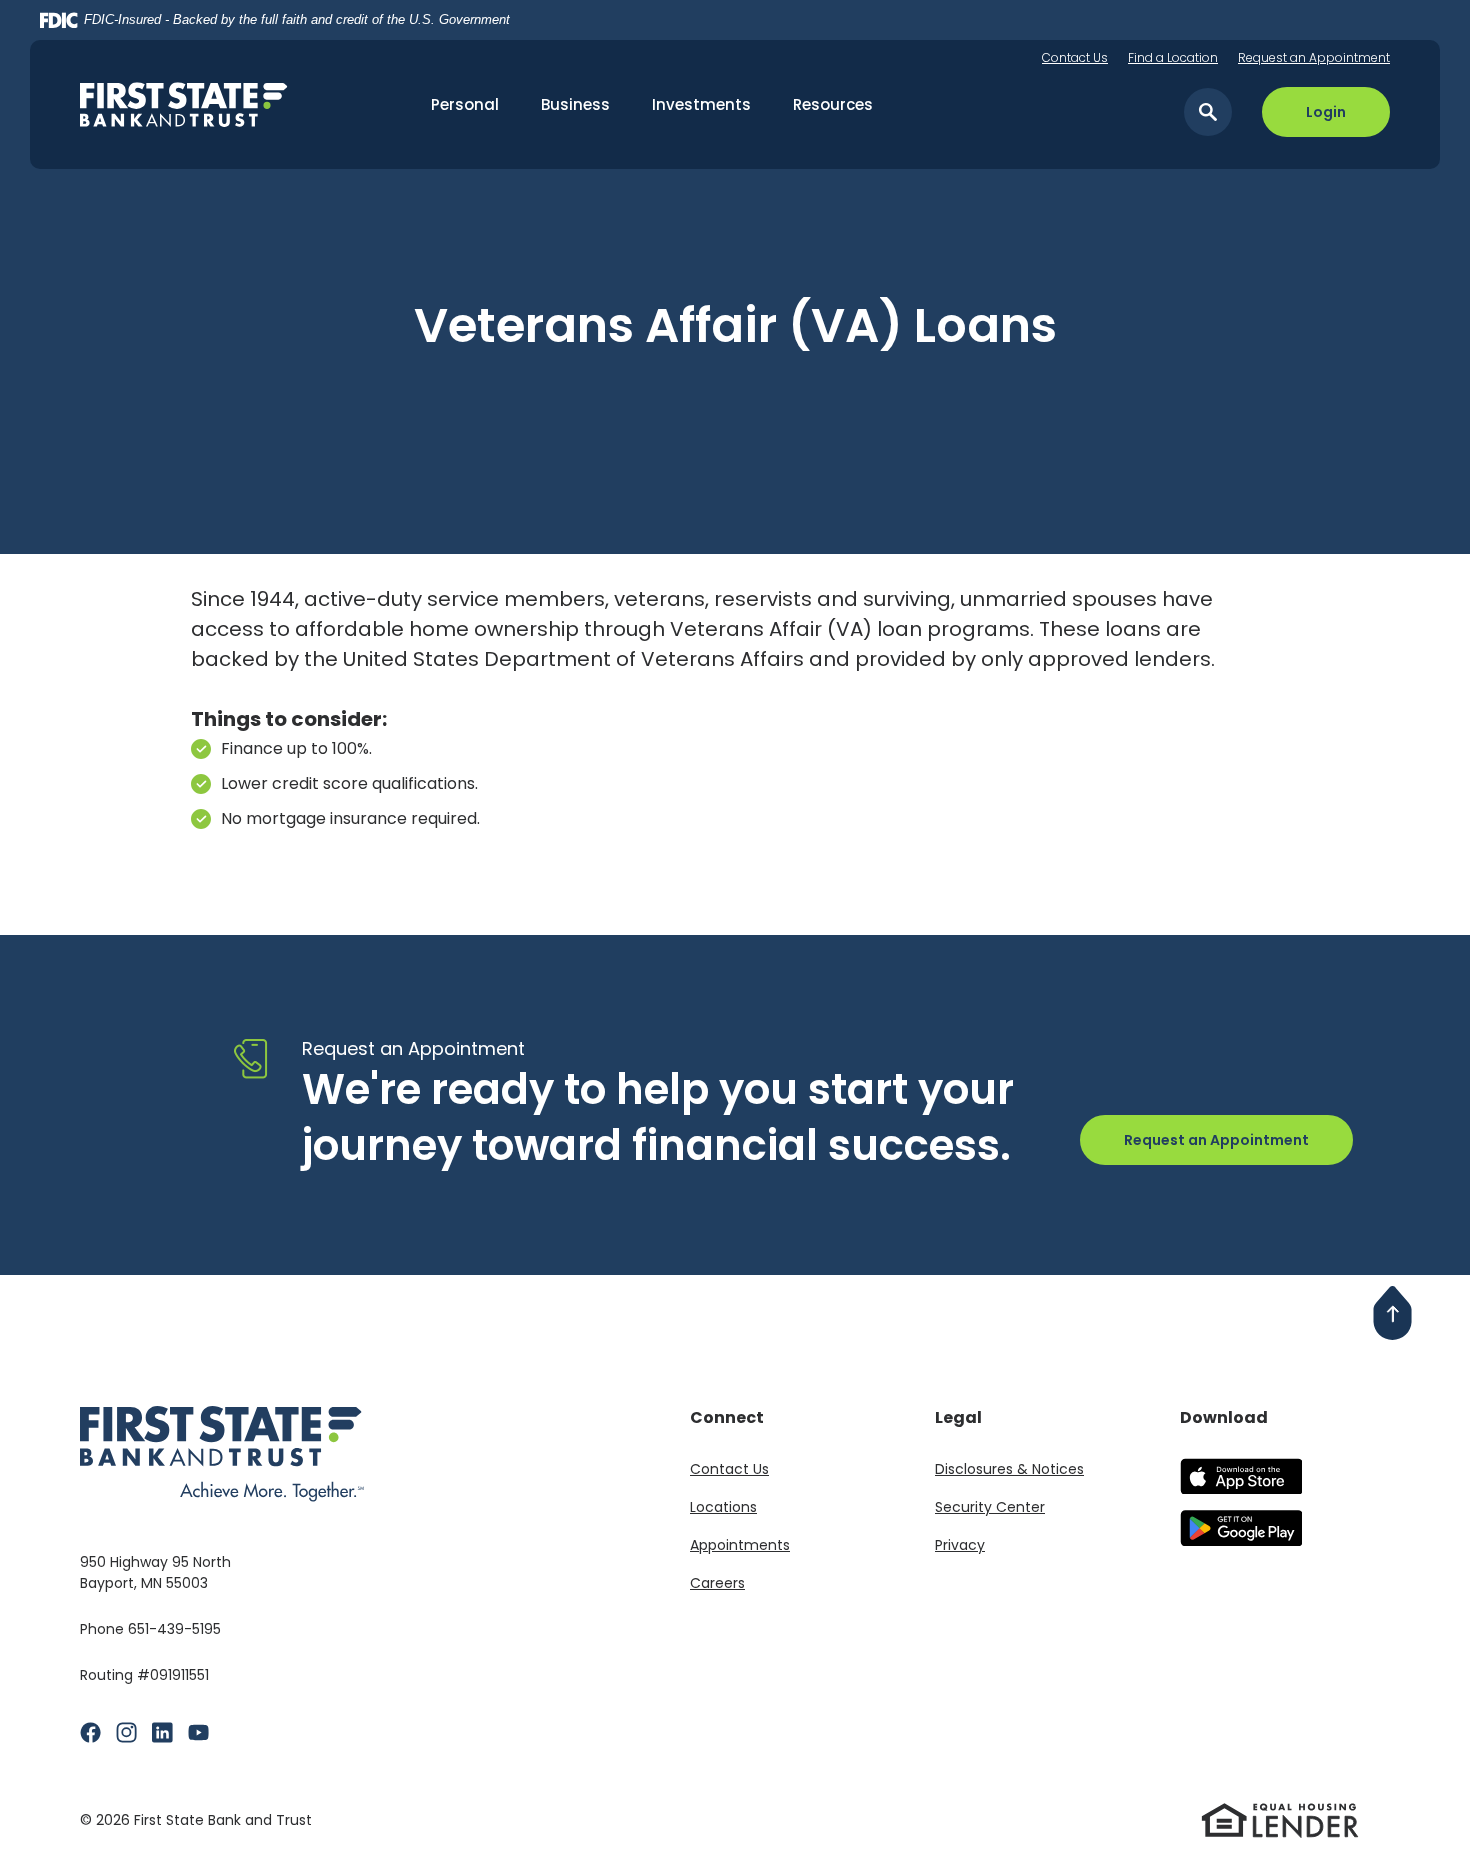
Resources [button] (833, 104)
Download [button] (1224, 1417)
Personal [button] (465, 104)
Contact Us (1075, 57)
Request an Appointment (1314, 57)
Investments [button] (701, 104)
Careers (717, 1583)
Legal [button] (958, 1417)
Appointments (740, 1545)
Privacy (960, 1545)
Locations (723, 1507)
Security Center (990, 1507)
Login (1326, 112)
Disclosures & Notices (1009, 1469)
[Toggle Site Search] (1208, 112)
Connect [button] (727, 1417)
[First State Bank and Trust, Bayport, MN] (214, 104)
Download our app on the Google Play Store (1240, 1528)
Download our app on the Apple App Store (1240, 1476)
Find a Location (1173, 57)
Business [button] (575, 104)
